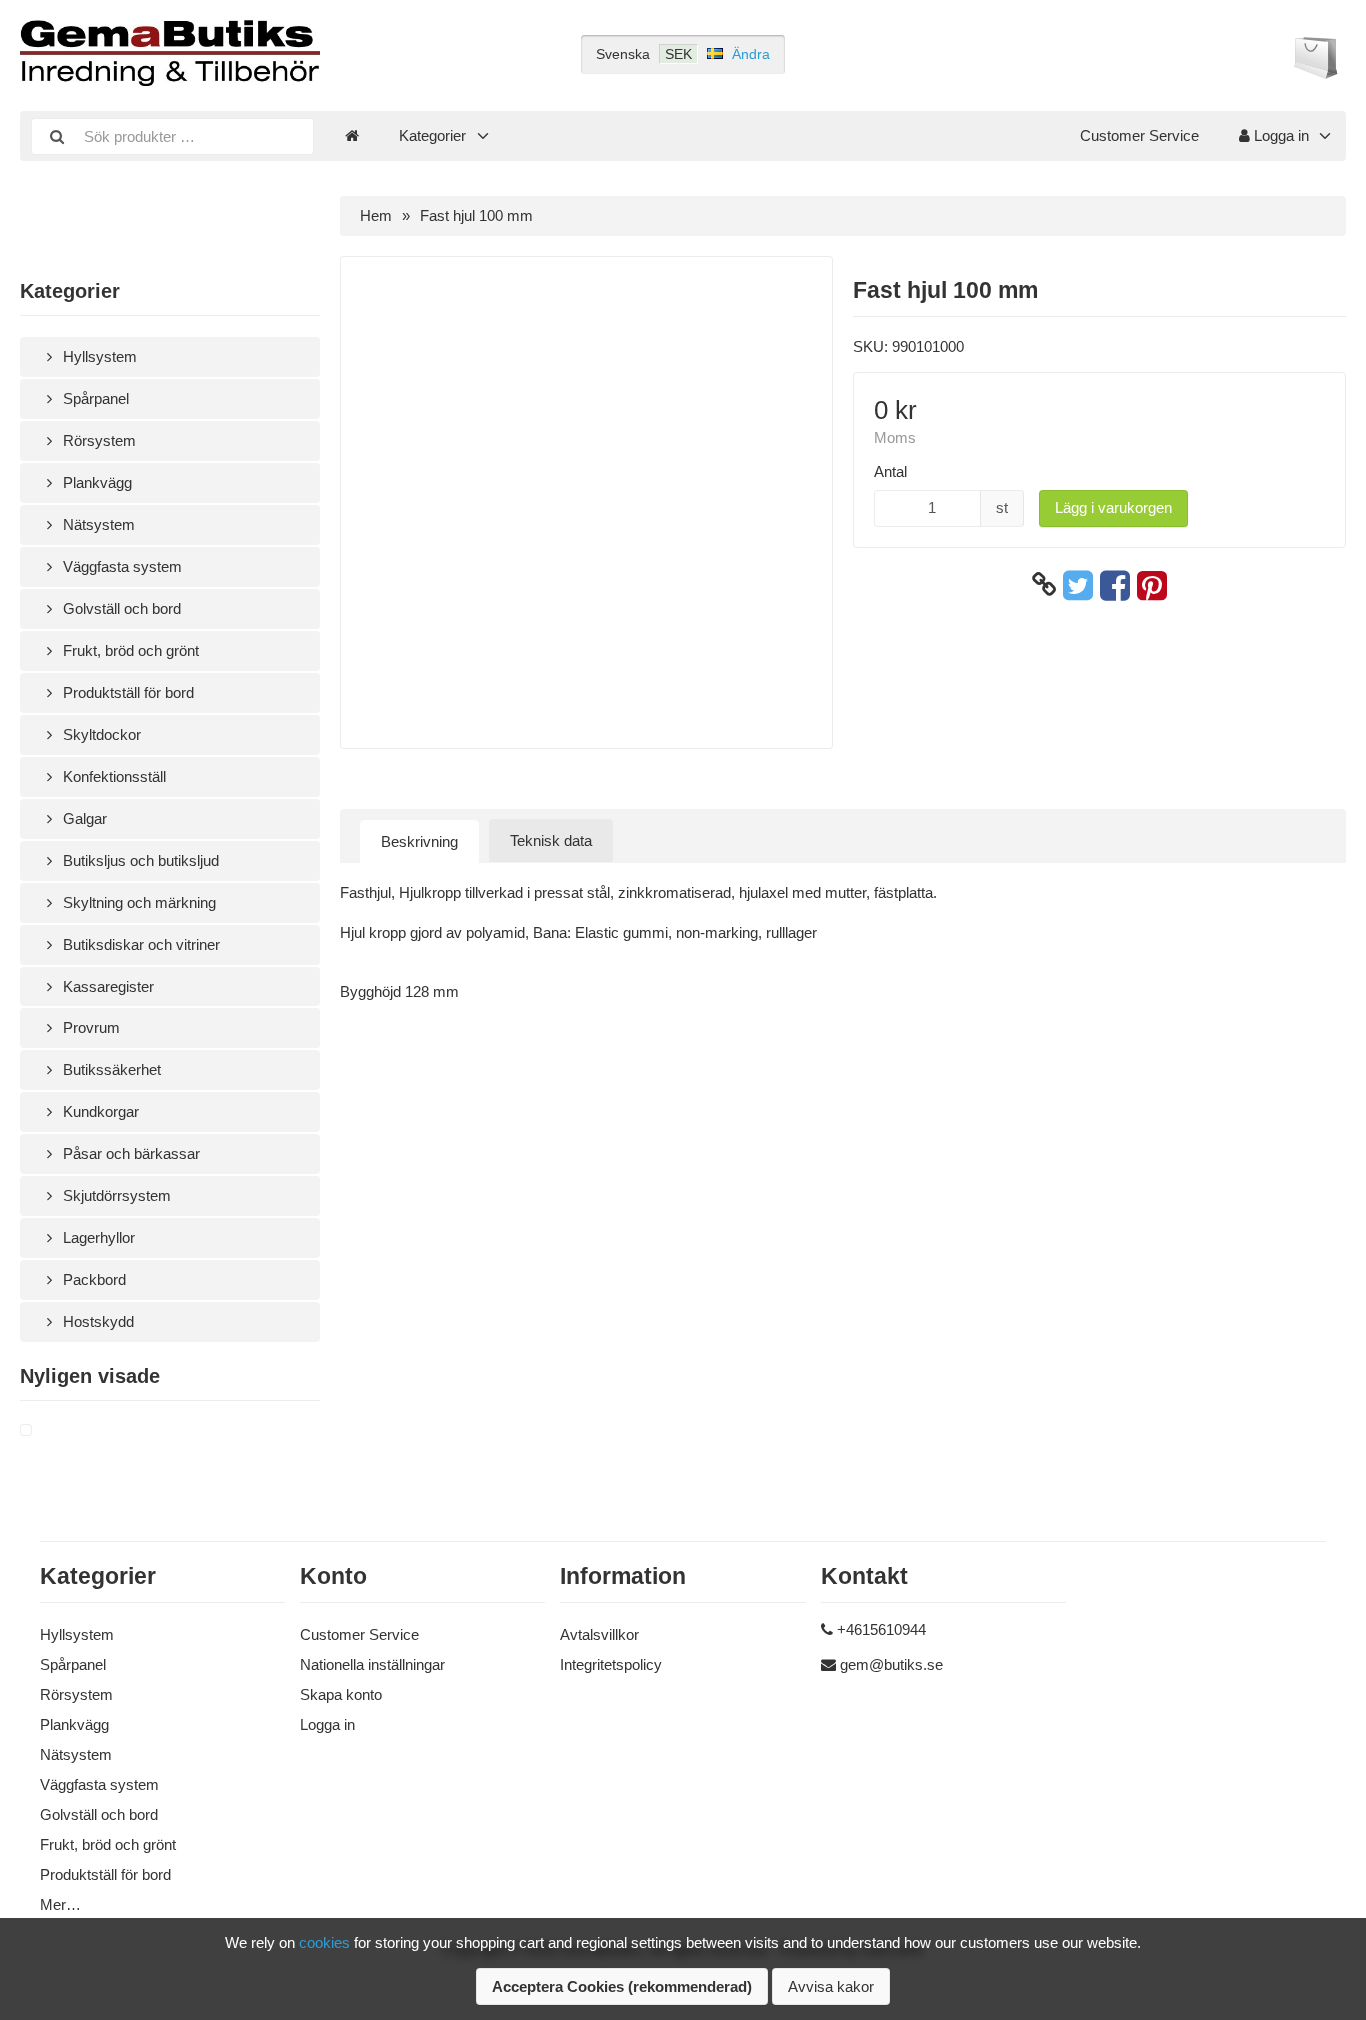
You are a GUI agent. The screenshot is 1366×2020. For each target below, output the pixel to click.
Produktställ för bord (126, 692)
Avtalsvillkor (599, 1634)
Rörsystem (97, 440)
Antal (890, 471)
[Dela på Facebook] (1115, 585)
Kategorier (432, 135)
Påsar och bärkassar (129, 1153)
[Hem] (352, 136)
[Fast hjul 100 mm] (50, 1431)
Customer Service (1139, 135)
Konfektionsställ (112, 776)
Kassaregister (106, 986)
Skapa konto (341, 1694)
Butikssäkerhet (110, 1069)
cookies (324, 1942)
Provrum (89, 1027)
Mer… (60, 1904)
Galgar (83, 818)
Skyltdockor (100, 734)
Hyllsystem (98, 356)
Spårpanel (94, 398)
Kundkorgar (99, 1111)
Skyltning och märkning (137, 902)
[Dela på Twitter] (1078, 585)
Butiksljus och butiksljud (139, 860)
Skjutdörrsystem (115, 1195)
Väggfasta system (120, 566)
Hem (376, 215)
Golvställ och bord (120, 608)
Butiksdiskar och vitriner (139, 944)
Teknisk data (551, 840)
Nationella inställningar (372, 1664)
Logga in (1279, 135)
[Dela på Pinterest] (1152, 585)
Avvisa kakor (831, 1986)
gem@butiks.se (891, 1664)
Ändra (751, 54)
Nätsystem (97, 524)
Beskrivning (419, 841)
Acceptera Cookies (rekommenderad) (622, 1986)
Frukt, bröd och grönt (129, 650)
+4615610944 (881, 1629)
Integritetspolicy (611, 1664)
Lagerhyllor (97, 1237)
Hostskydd (96, 1321)
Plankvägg (95, 482)
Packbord (92, 1279)
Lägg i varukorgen (1113, 507)
